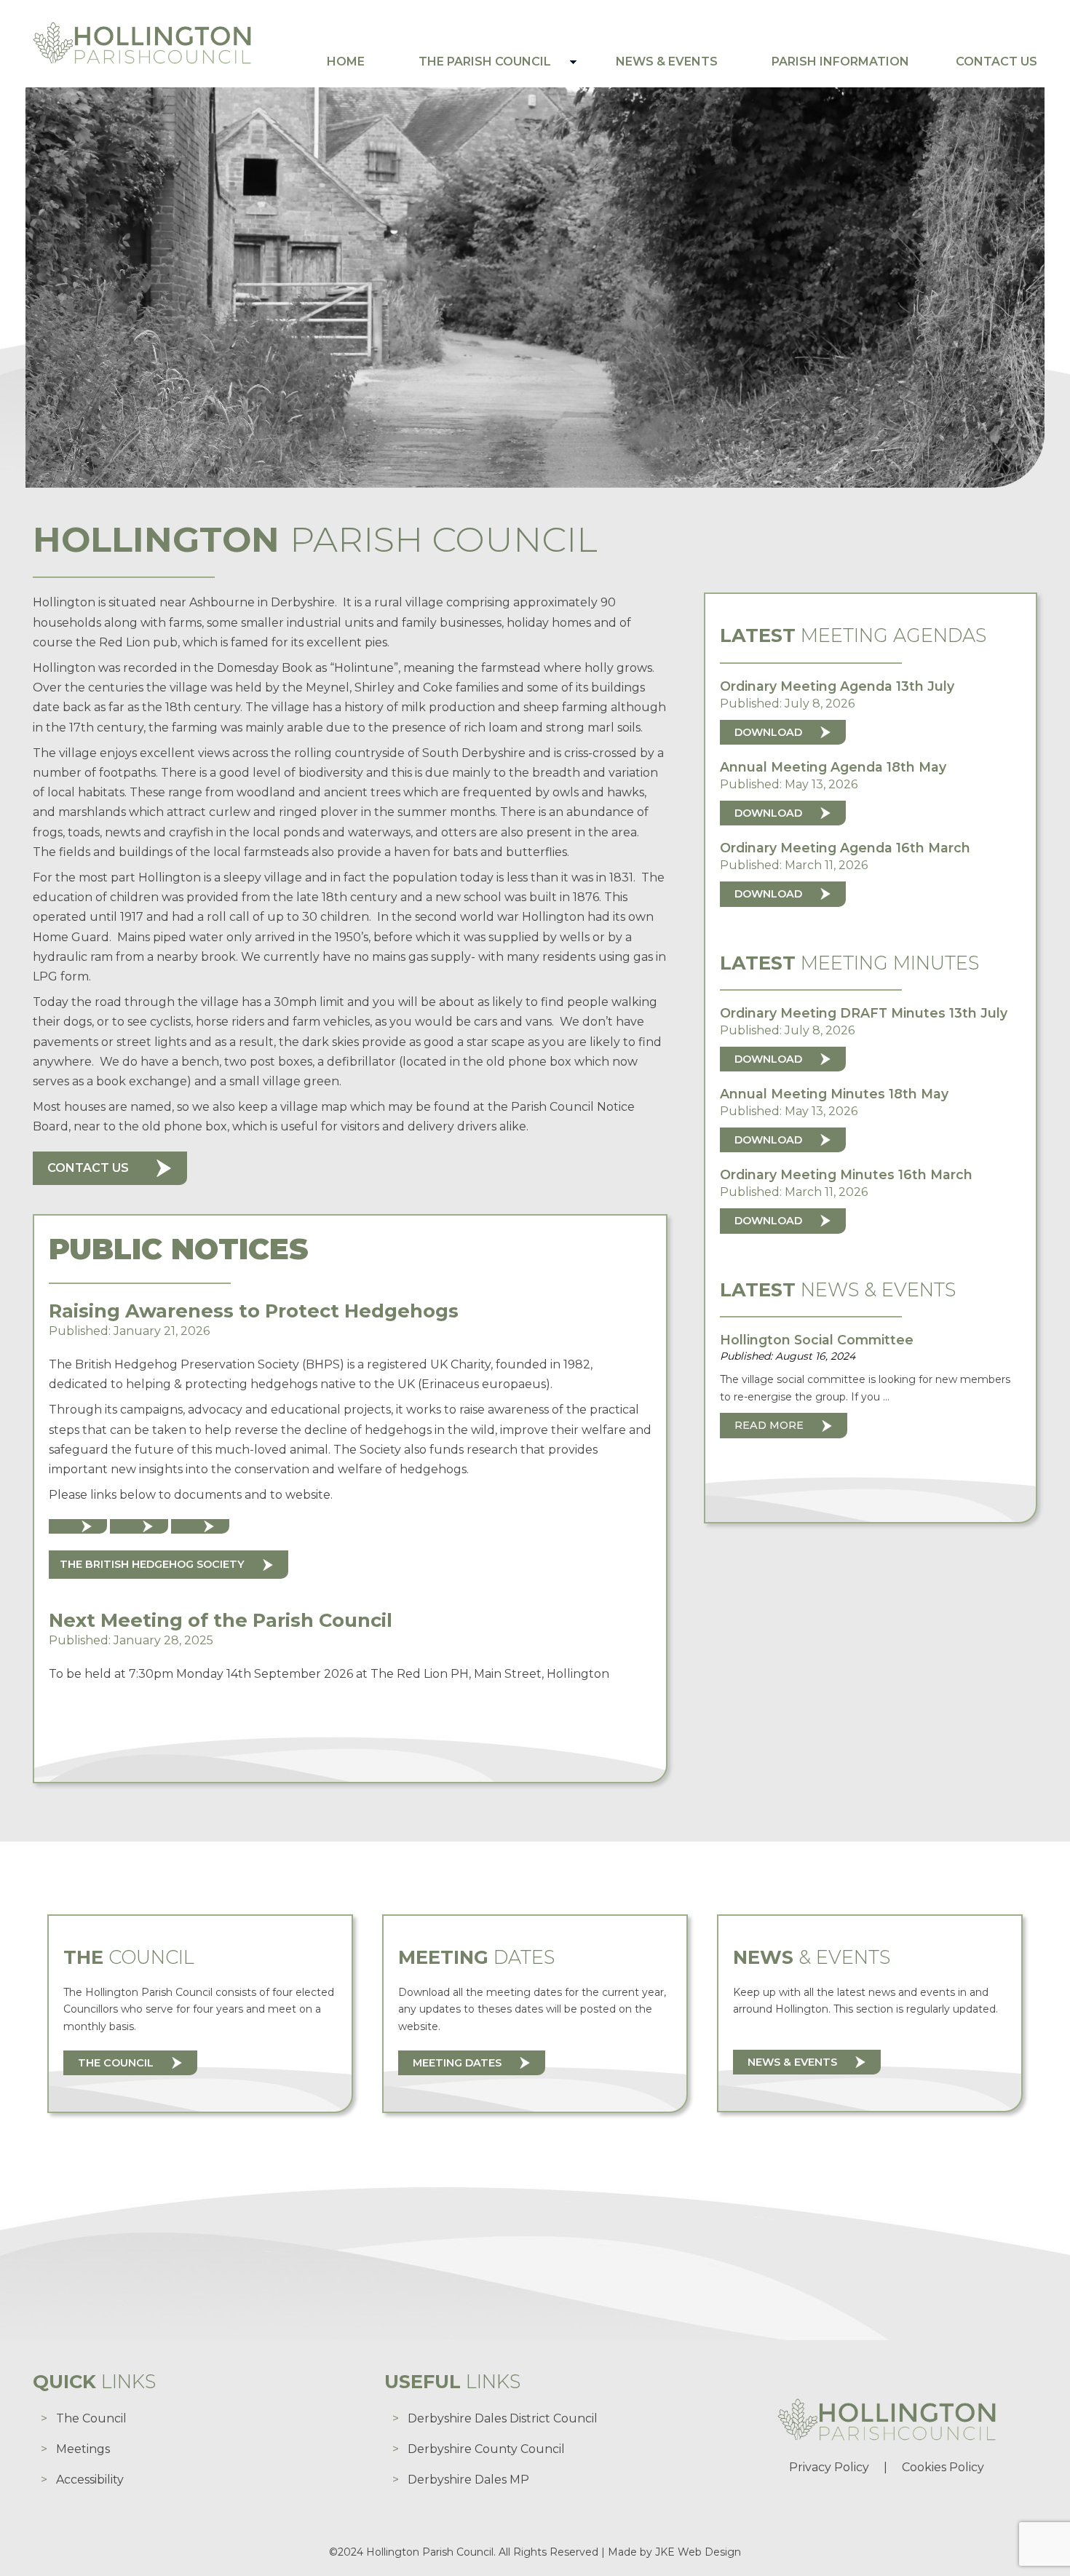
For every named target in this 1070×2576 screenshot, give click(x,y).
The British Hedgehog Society (152, 1564)
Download (768, 732)
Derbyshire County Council (486, 2449)
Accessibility (90, 2480)
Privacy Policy (829, 2467)
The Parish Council (485, 62)
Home (346, 62)
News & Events (667, 62)
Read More (769, 1425)
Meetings (83, 2449)
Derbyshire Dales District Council (503, 2418)
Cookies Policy (943, 2467)
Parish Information (840, 62)
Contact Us (996, 62)
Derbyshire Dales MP (468, 2480)
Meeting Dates (457, 2063)
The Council (116, 2063)
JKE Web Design (698, 2552)
